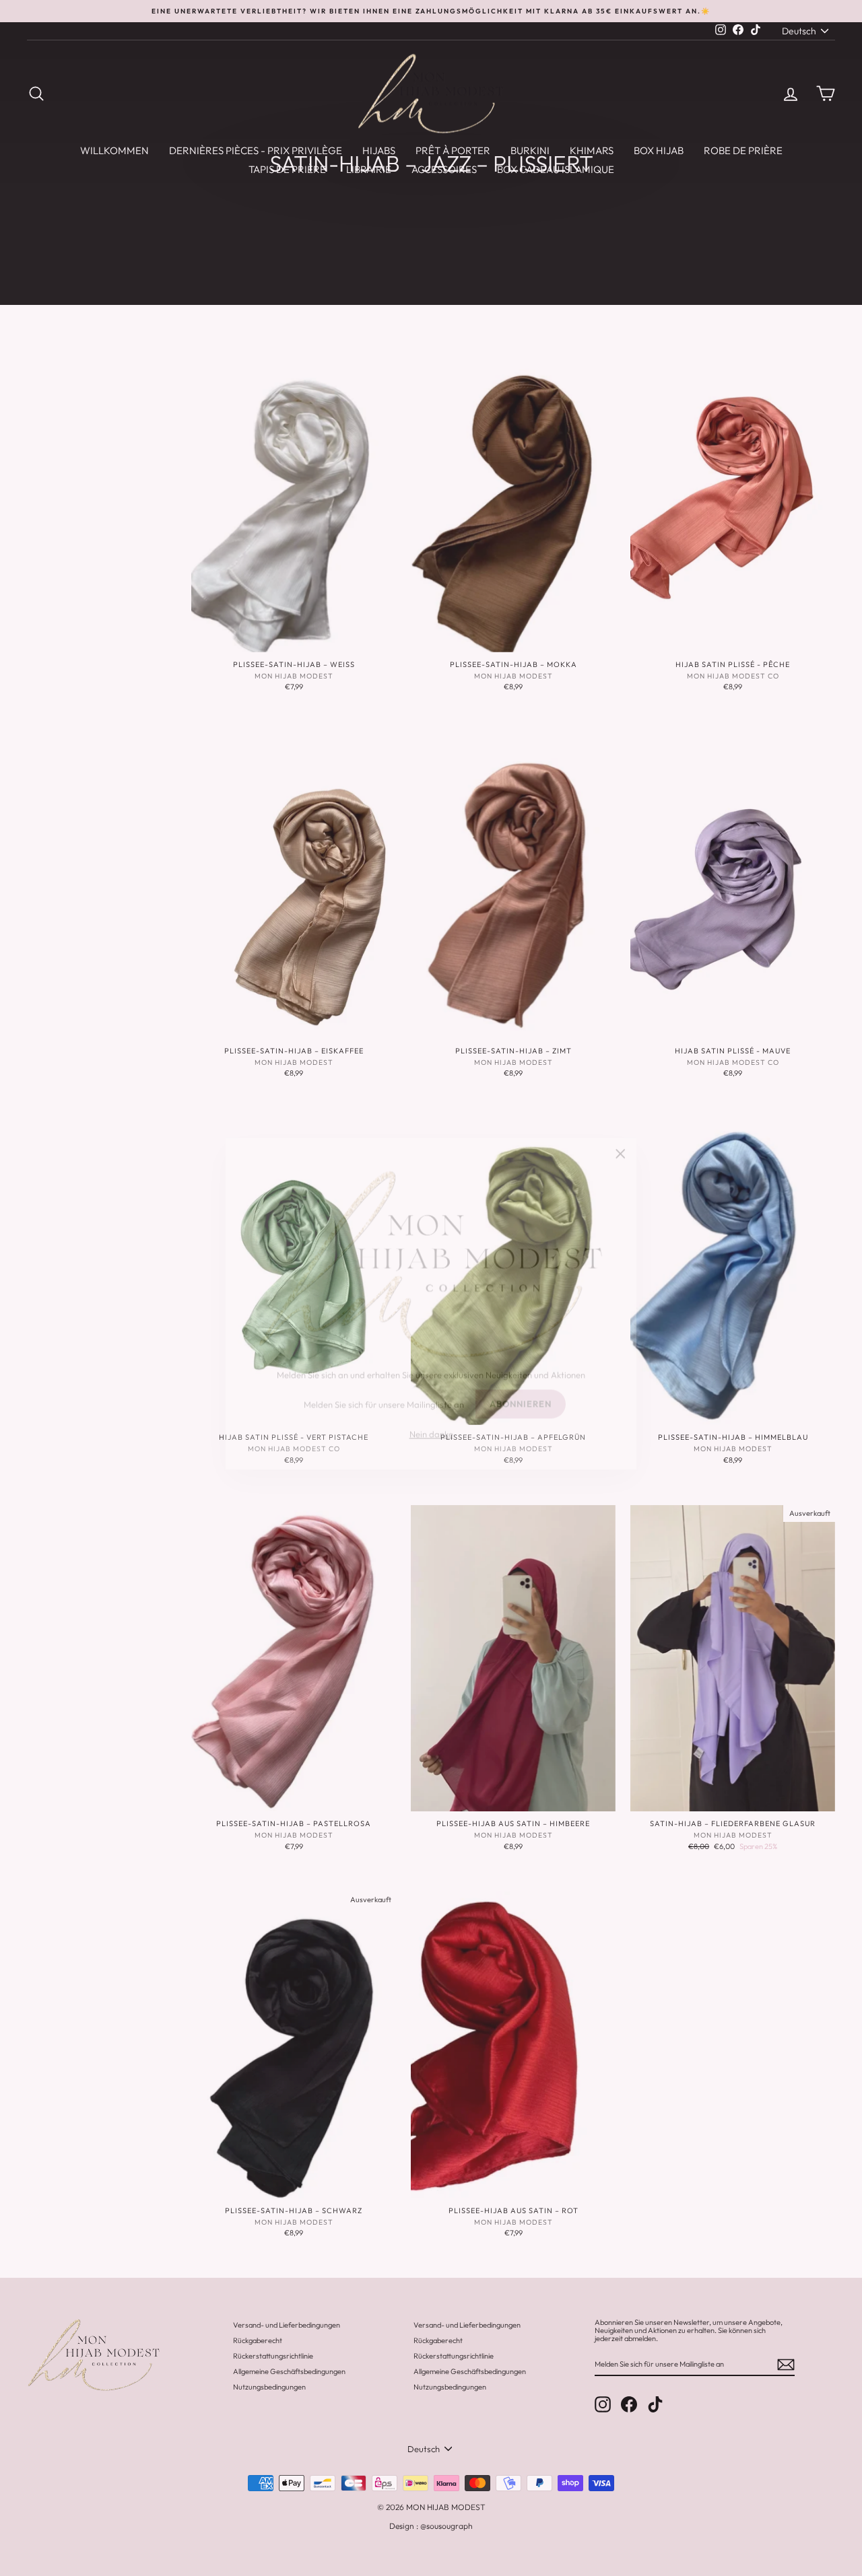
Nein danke (431, 1418)
